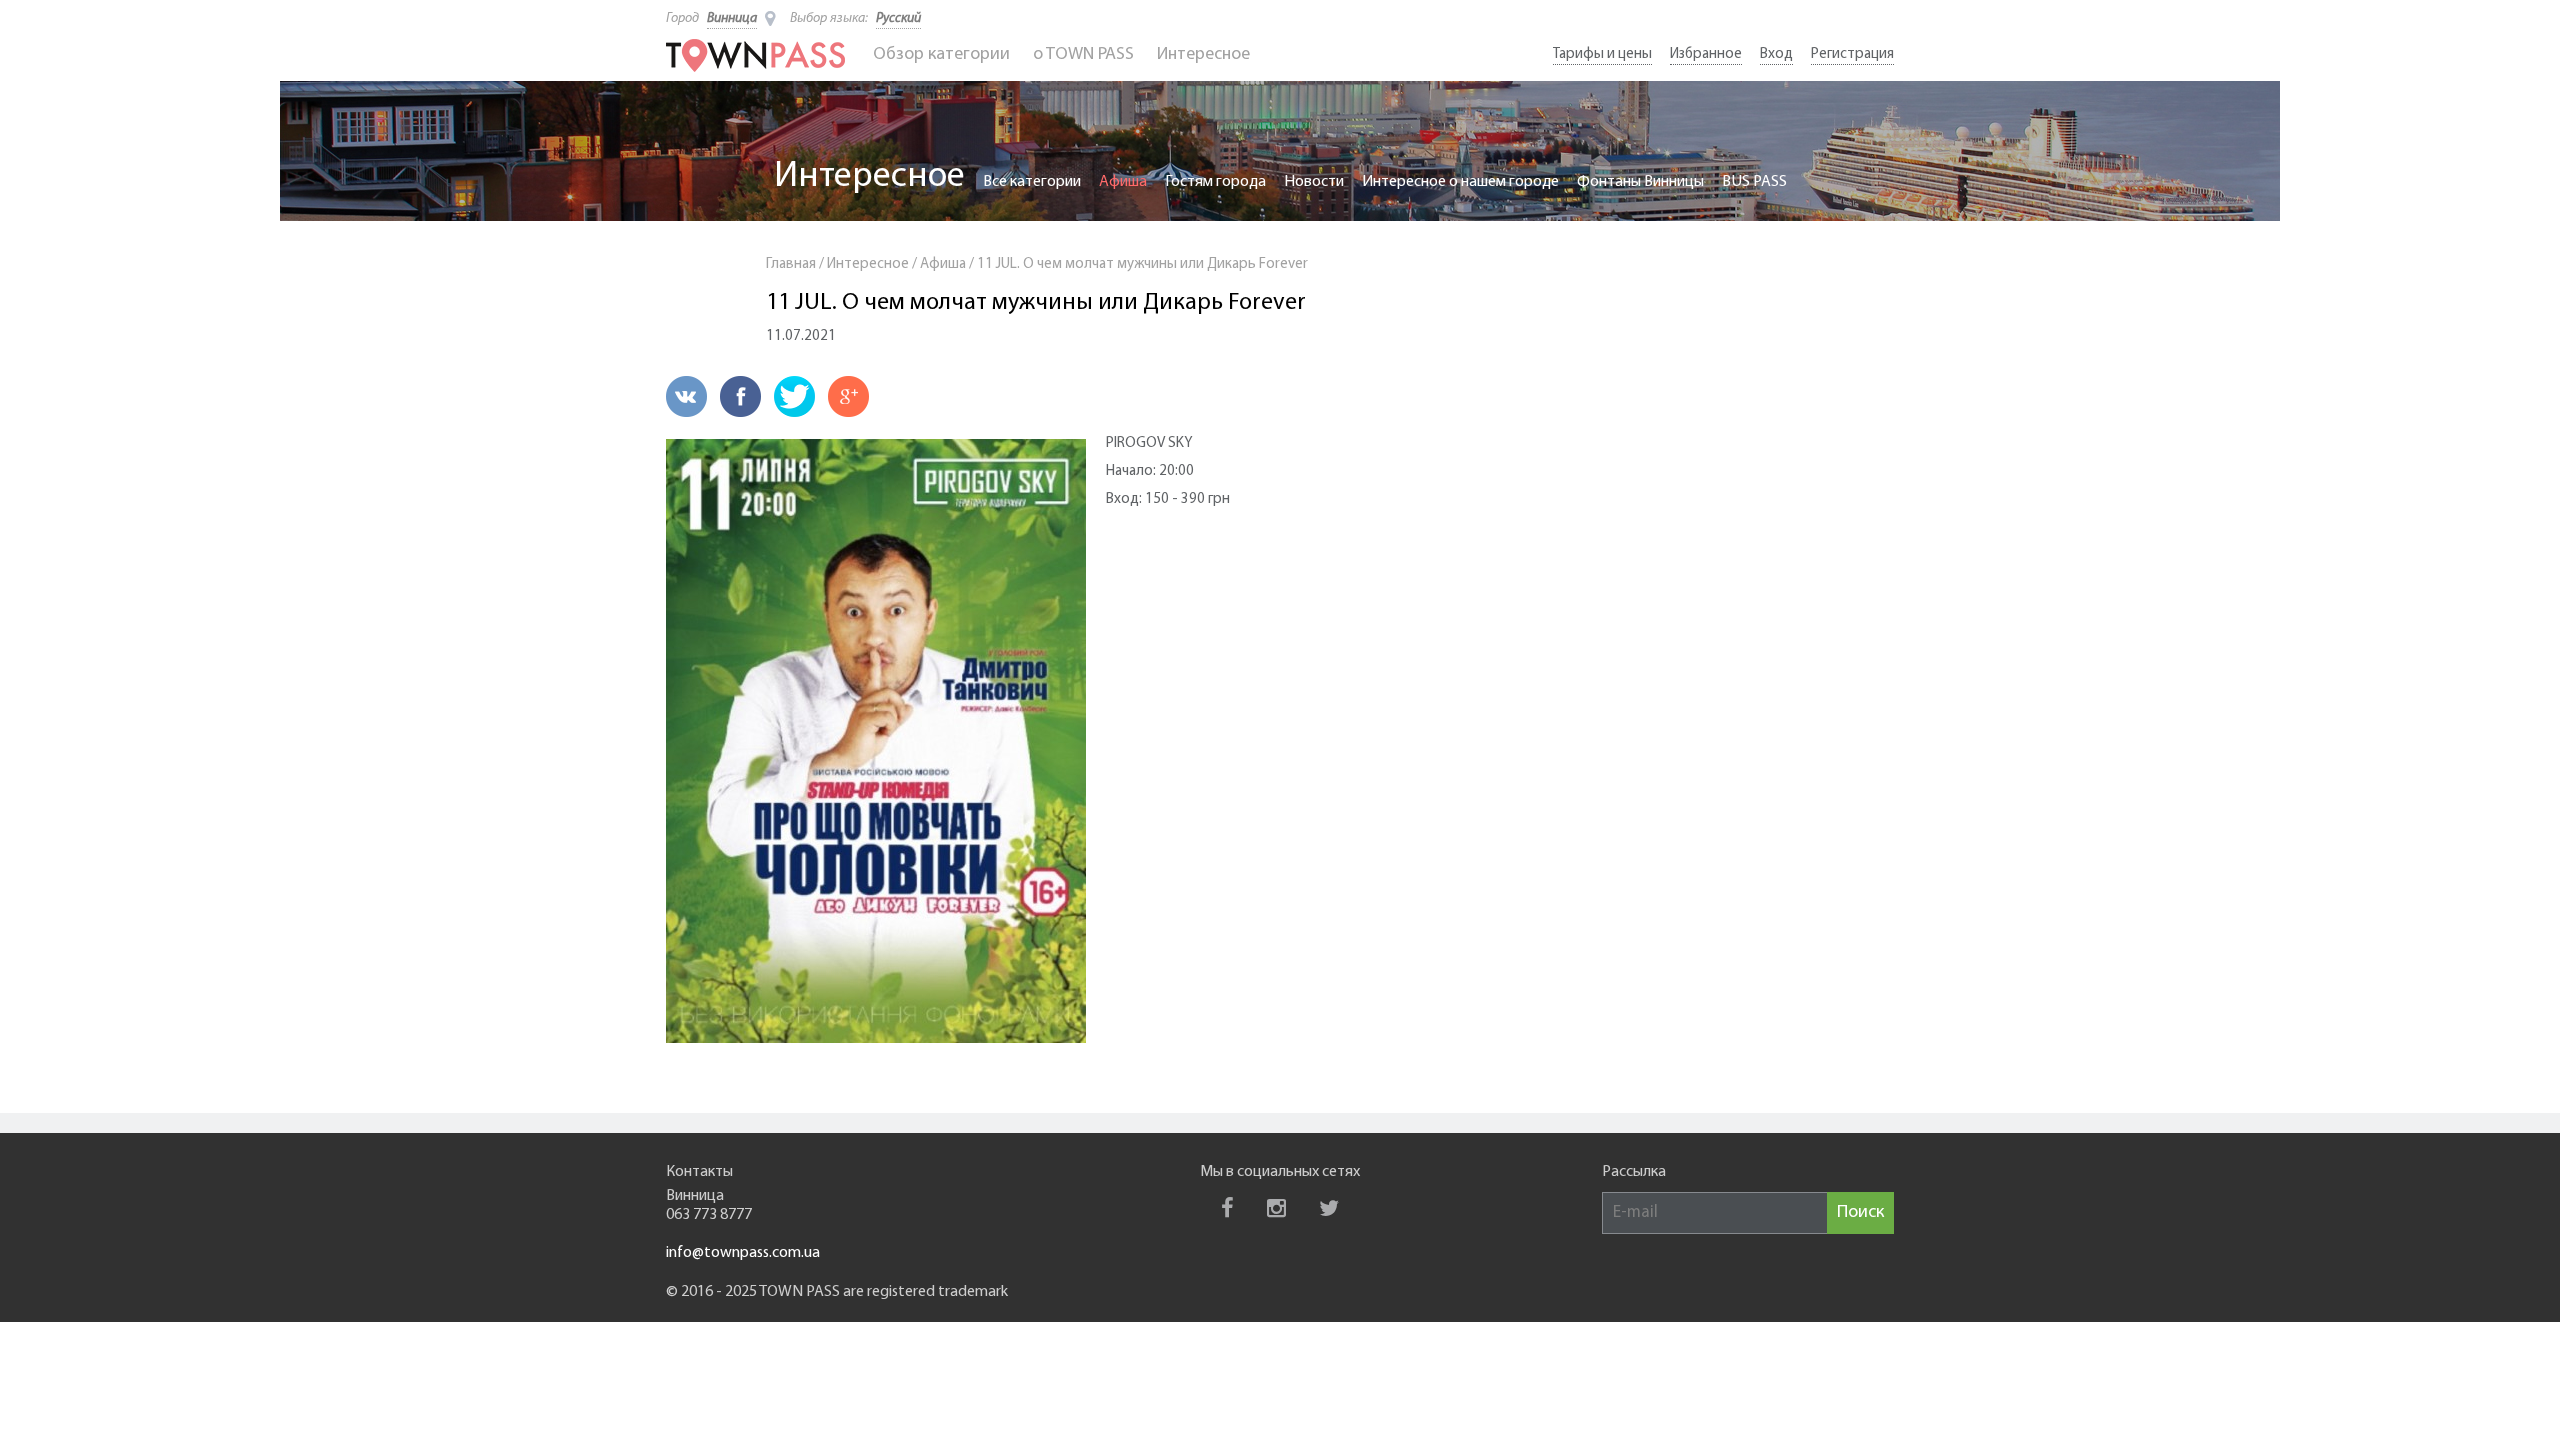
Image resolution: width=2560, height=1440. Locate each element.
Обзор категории (941, 55)
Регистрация (1852, 54)
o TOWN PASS (1083, 55)
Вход (1776, 54)
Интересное (1203, 55)
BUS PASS (1754, 182)
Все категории (1032, 182)
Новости (1314, 182)
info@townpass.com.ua (743, 1253)
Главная (791, 264)
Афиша (1123, 182)
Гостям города (1215, 182)
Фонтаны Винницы (1640, 182)
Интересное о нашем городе (1460, 182)
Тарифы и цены (1602, 54)
